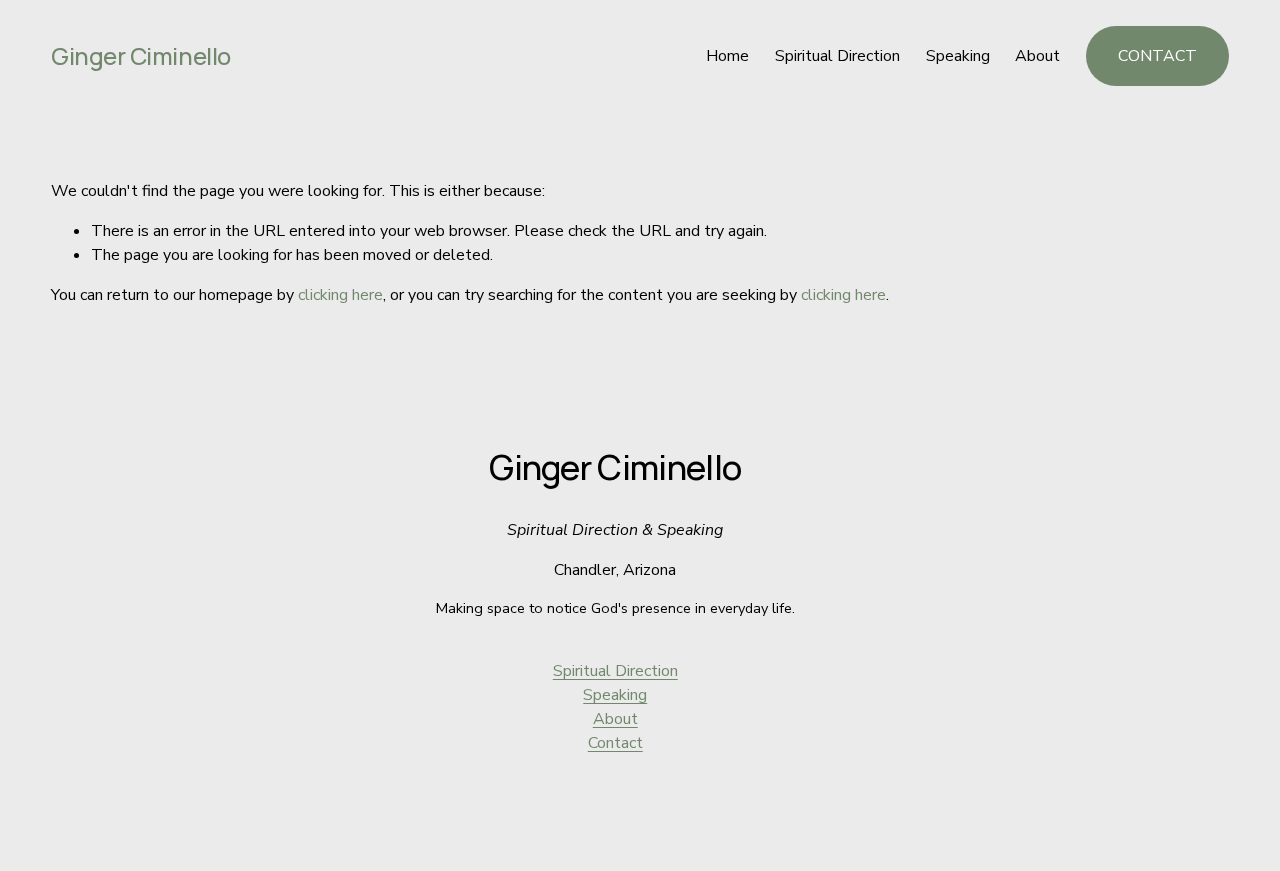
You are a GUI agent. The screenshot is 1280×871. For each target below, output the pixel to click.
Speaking (958, 56)
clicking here (340, 295)
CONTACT (1157, 56)
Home (727, 56)
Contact (615, 743)
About (1037, 56)
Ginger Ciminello (140, 56)
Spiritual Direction (837, 56)
